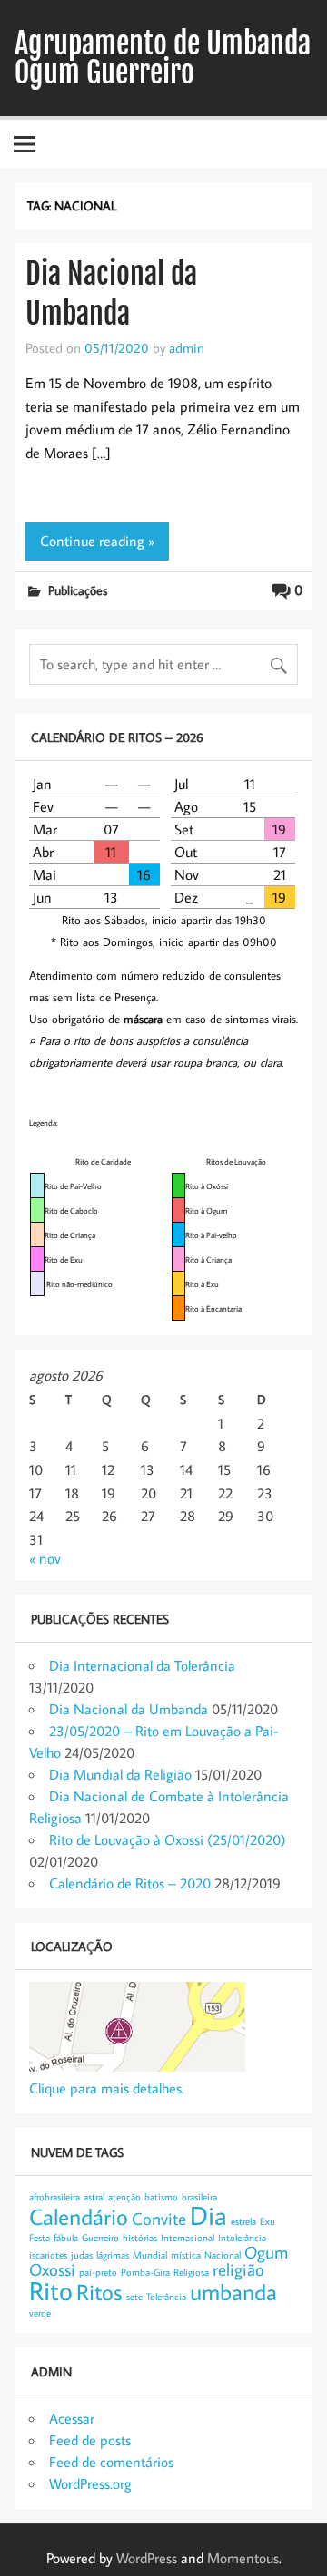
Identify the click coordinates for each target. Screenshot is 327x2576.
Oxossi (52, 2269)
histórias (140, 2238)
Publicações (78, 590)
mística (186, 2255)
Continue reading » (97, 541)
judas (82, 2255)
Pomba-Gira (145, 2272)
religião (238, 2269)
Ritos (99, 2292)
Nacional (223, 2255)
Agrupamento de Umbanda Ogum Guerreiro (163, 58)
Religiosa (191, 2272)
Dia (208, 2215)
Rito (51, 2290)
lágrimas (113, 2255)
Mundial (150, 2255)
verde (40, 2313)
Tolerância (166, 2297)
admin (187, 347)
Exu (268, 2221)
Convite (159, 2218)
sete (134, 2297)
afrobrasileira (54, 2197)
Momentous (243, 2558)
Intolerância (242, 2238)
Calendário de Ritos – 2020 (130, 1883)
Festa (40, 2238)
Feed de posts (90, 2440)
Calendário (79, 2217)
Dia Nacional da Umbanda (129, 1709)
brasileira (199, 2197)
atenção (124, 2197)
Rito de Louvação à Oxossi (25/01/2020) (168, 1839)
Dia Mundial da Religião (120, 1774)
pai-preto (98, 2272)
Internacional (188, 2238)
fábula (66, 2238)
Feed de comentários (111, 2462)
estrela (243, 2221)
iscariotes (48, 2255)
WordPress (147, 2558)
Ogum (266, 2252)
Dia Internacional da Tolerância (142, 1665)
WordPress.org (90, 2483)
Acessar (72, 2418)
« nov (45, 1558)
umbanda (233, 2292)
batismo (161, 2197)
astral (94, 2197)
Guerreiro (100, 2238)
